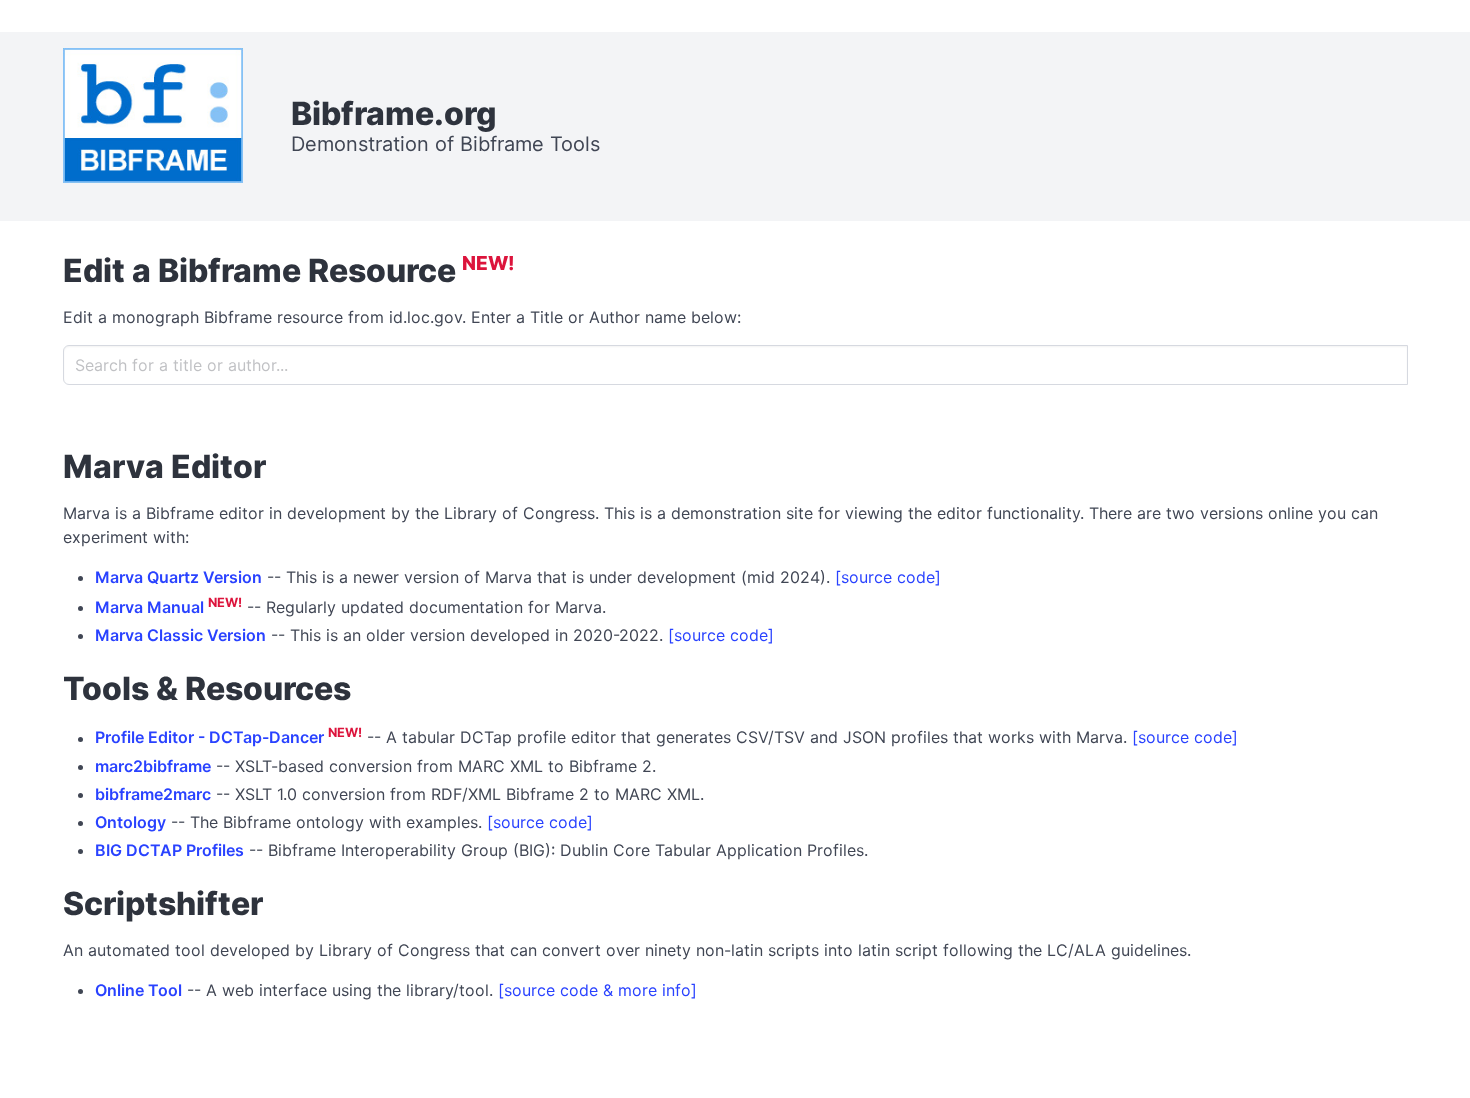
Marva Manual (149, 607)
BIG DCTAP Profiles (169, 850)
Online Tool (138, 990)
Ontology (130, 822)
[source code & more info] (597, 990)
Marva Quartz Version (178, 577)
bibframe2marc (153, 794)
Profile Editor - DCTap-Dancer (209, 738)
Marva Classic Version (180, 635)
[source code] (888, 577)
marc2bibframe (153, 766)
